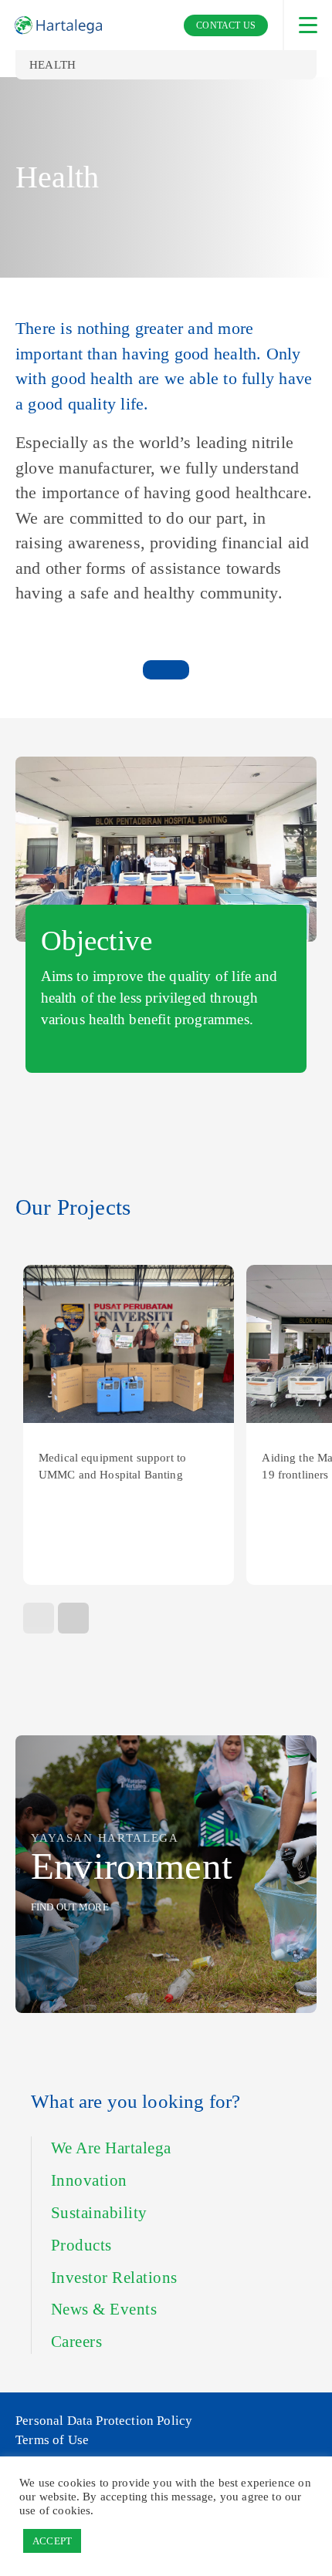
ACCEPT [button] (52, 2541)
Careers (76, 2342)
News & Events (104, 2309)
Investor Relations (114, 2278)
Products (81, 2245)
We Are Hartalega (111, 2148)
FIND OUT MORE (70, 1907)
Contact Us (226, 25)
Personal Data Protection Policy (104, 2421)
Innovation (89, 2180)
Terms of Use (52, 2440)
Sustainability (99, 2213)
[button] (73, 1618)
